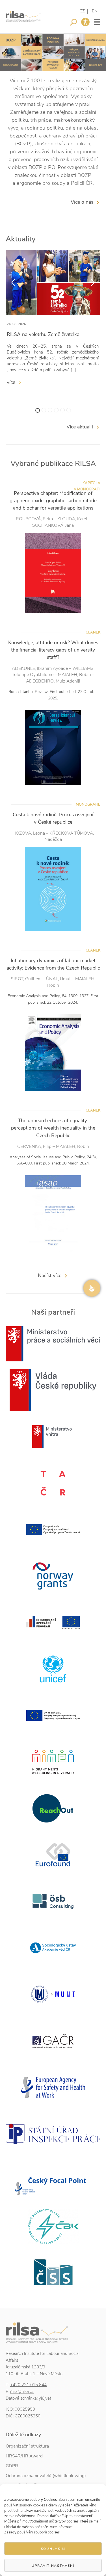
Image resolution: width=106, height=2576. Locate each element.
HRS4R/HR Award (24, 2456)
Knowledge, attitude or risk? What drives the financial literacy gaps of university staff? (53, 650)
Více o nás (82, 202)
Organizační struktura (27, 2446)
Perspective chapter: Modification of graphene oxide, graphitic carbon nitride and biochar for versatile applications (53, 501)
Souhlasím (53, 2549)
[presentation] (13, 283)
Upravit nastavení (53, 2566)
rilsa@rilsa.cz (22, 2391)
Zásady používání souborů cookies (32, 2532)
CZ (82, 11)
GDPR (12, 2466)
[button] (38, 410)
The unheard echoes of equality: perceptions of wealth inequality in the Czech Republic (53, 1128)
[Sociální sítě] (92, 1288)
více (12, 382)
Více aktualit (80, 427)
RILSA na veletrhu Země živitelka (43, 334)
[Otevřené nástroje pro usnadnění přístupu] (85, 22)
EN (95, 11)
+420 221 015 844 (28, 2385)
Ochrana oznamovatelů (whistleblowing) (46, 2476)
